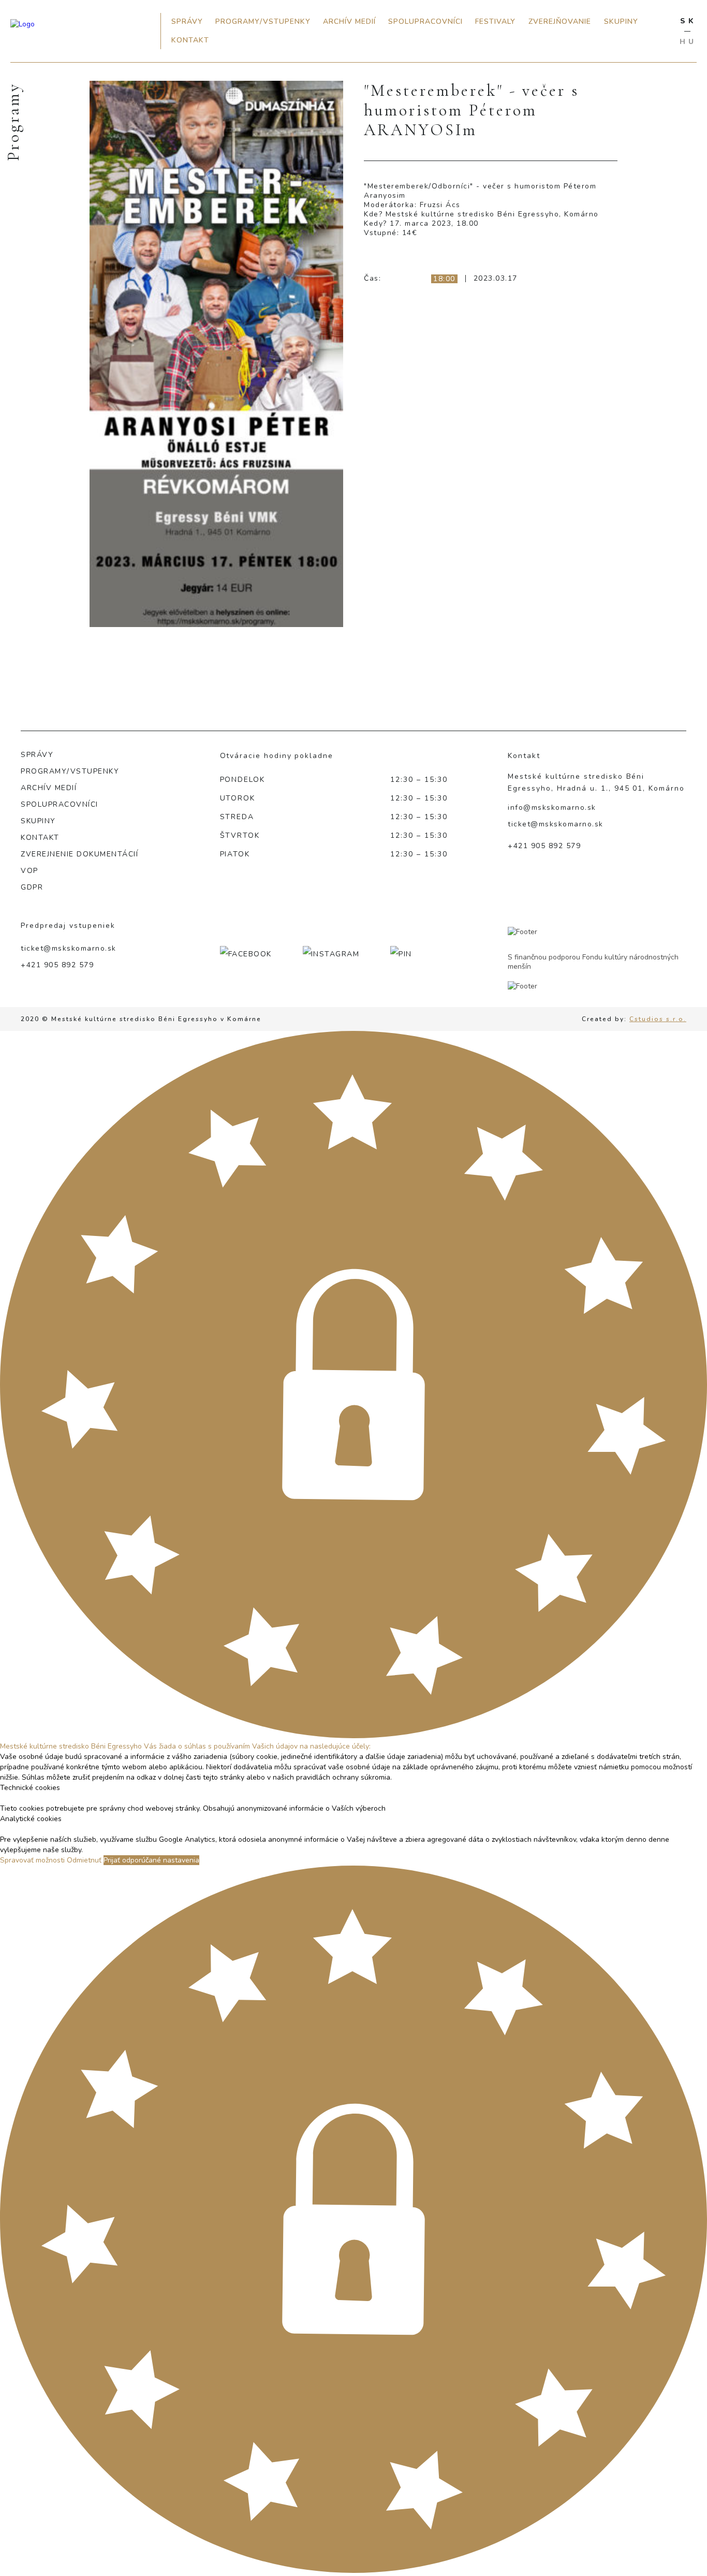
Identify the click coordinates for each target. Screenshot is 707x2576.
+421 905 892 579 (544, 846)
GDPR (32, 887)
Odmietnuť (84, 1860)
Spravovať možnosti (32, 1860)
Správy (187, 21)
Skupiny (621, 21)
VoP (30, 871)
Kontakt (190, 40)
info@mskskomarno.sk (552, 807)
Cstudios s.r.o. (658, 1019)
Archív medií (349, 21)
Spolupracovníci (425, 21)
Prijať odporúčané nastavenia (151, 1860)
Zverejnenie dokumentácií (79, 854)
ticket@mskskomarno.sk (556, 824)
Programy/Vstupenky (263, 21)
